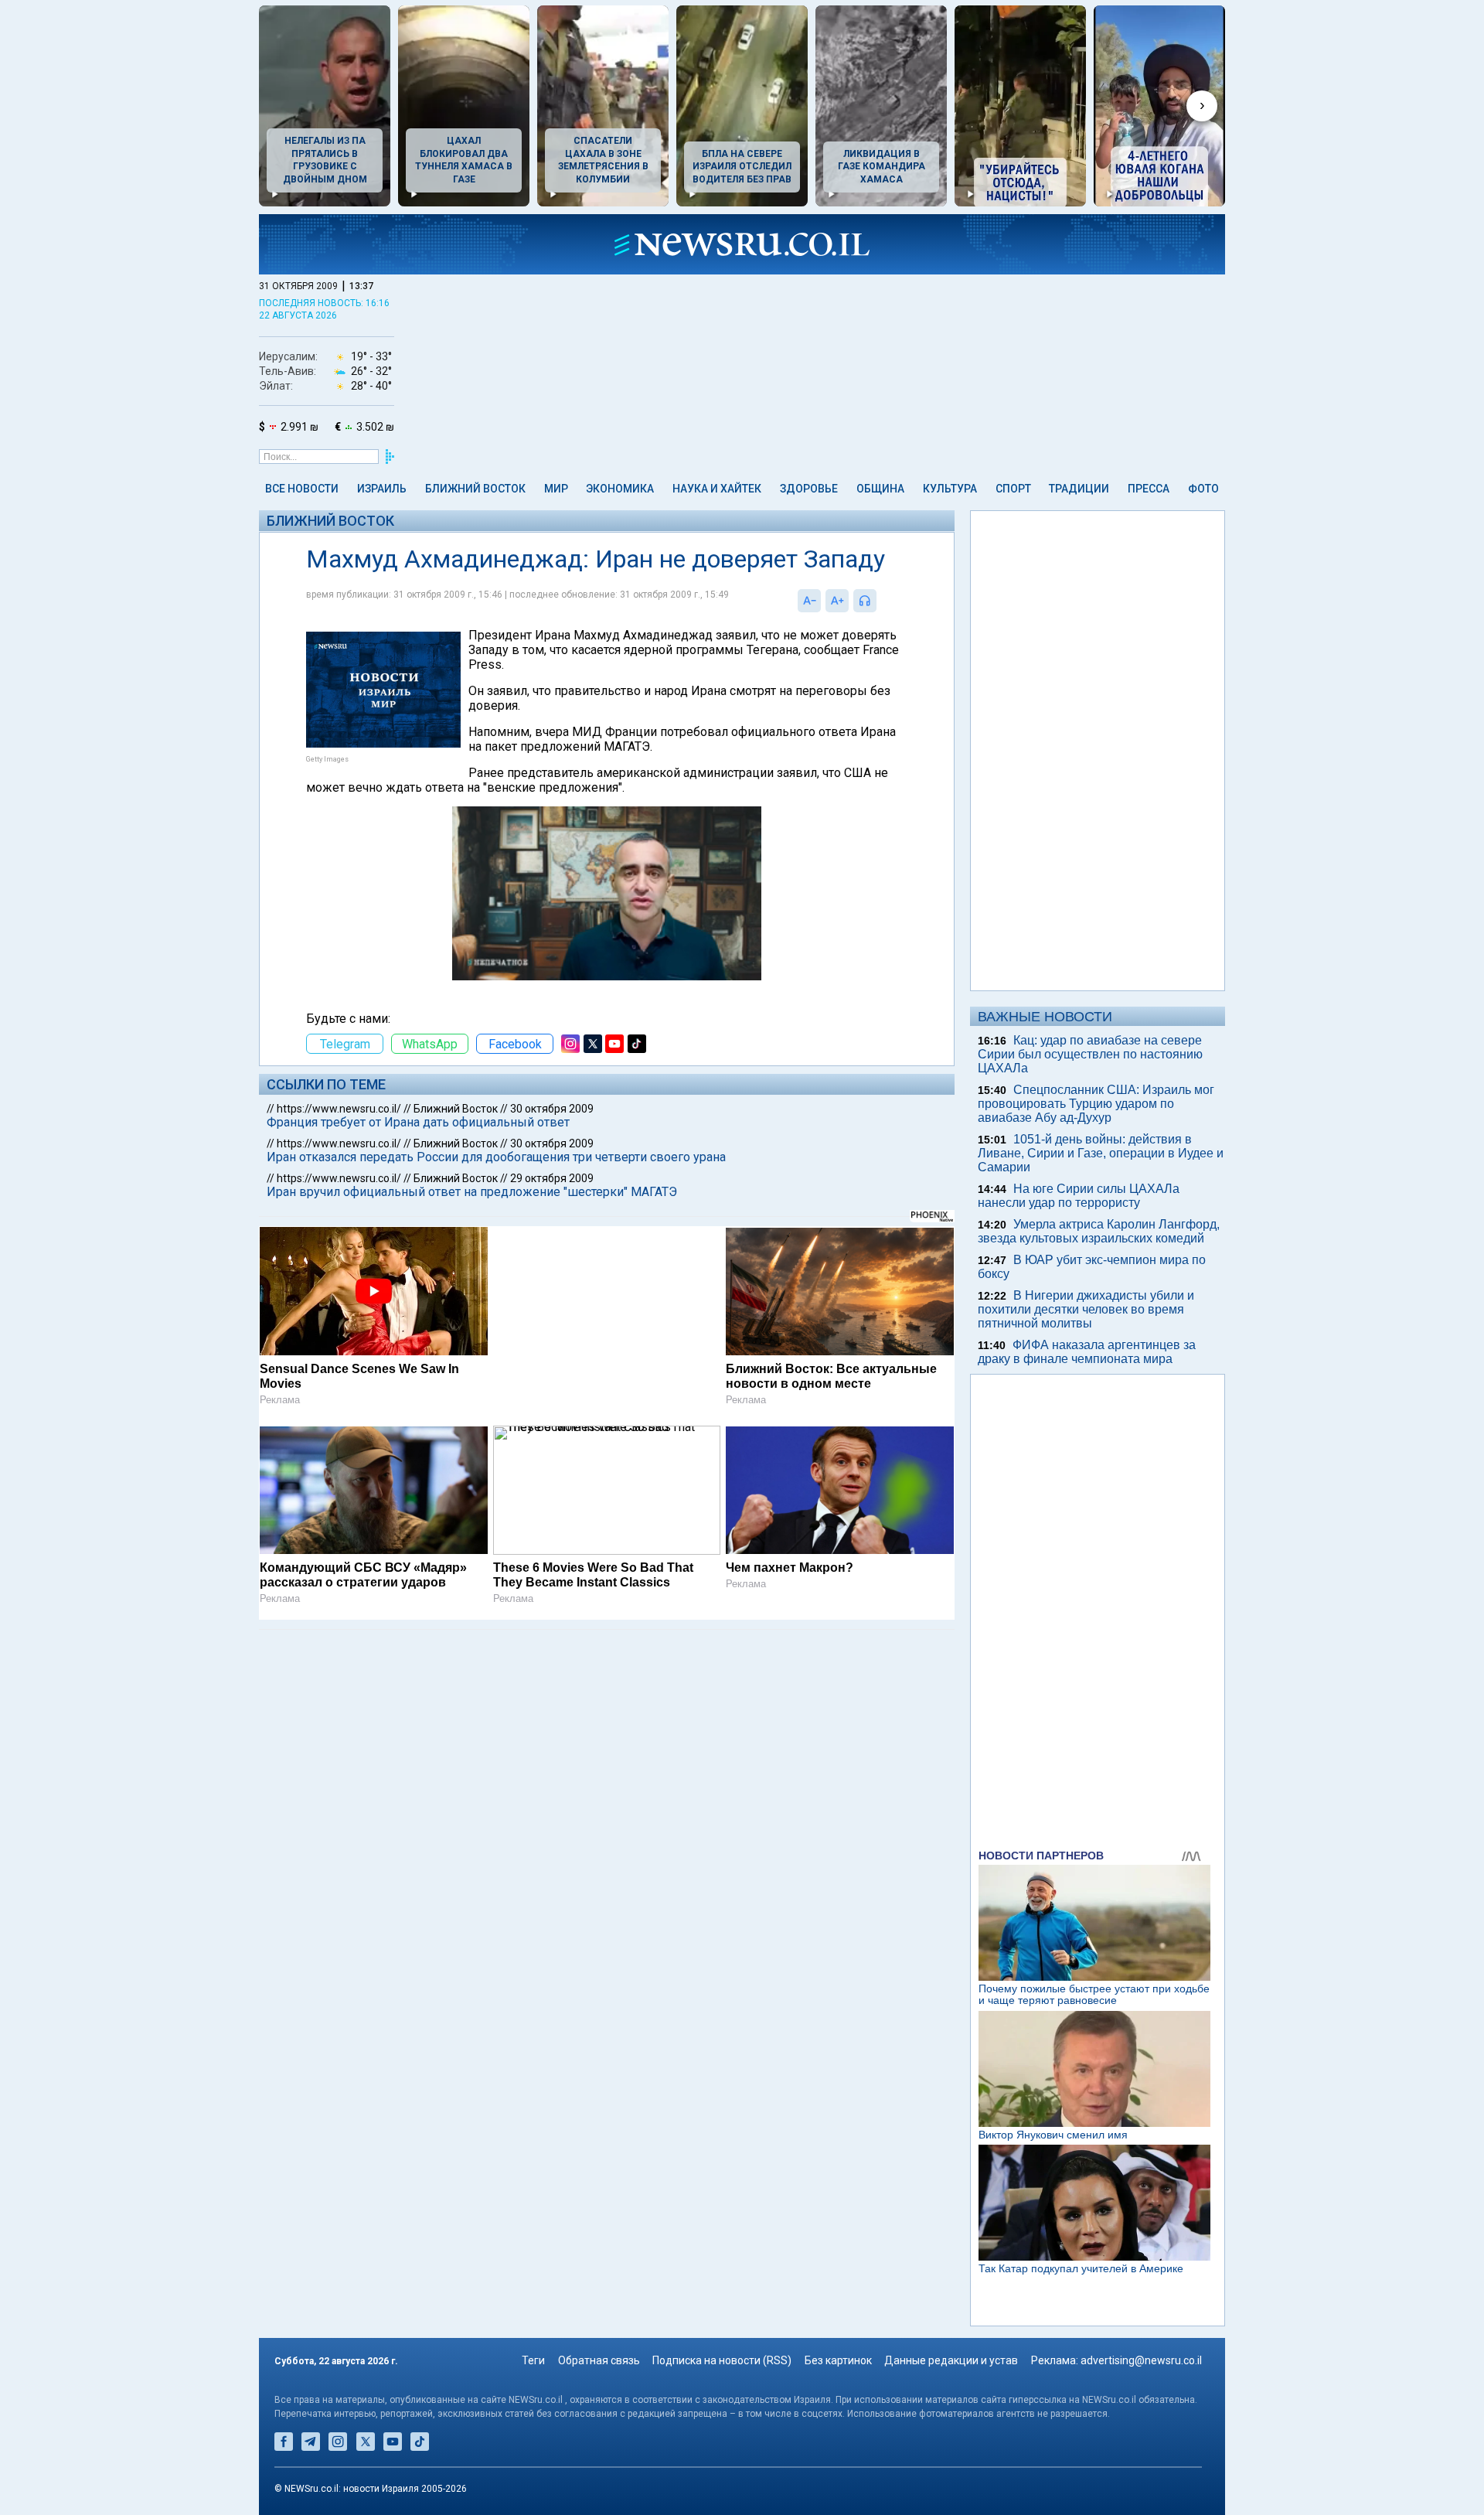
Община (880, 489)
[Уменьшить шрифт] (809, 601)
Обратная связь (599, 2360)
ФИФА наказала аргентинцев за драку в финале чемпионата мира (1087, 1352)
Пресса (1149, 489)
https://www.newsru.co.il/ (339, 1109)
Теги (533, 2360)
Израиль (382, 489)
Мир (556, 489)
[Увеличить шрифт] (837, 601)
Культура (950, 489)
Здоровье (809, 489)
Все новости (302, 489)
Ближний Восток (475, 489)
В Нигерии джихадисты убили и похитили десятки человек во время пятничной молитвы (1086, 1309)
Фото (1203, 489)
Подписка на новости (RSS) (722, 2360)
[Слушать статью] (880, 601)
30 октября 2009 (552, 1109)
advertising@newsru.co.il (1141, 2360)
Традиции (1079, 489)
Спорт (1013, 489)
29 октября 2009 (552, 1178)
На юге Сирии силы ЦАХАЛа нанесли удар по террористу (1079, 1196)
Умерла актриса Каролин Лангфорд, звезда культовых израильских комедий (1099, 1231)
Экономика (620, 489)
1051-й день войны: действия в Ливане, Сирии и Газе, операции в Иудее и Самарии (1101, 1153)
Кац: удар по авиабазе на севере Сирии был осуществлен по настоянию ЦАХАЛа (1090, 1054)
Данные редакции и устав (951, 2360)
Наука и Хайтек (717, 489)
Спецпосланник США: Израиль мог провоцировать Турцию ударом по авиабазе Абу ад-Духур (1096, 1104)
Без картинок (838, 2360)
